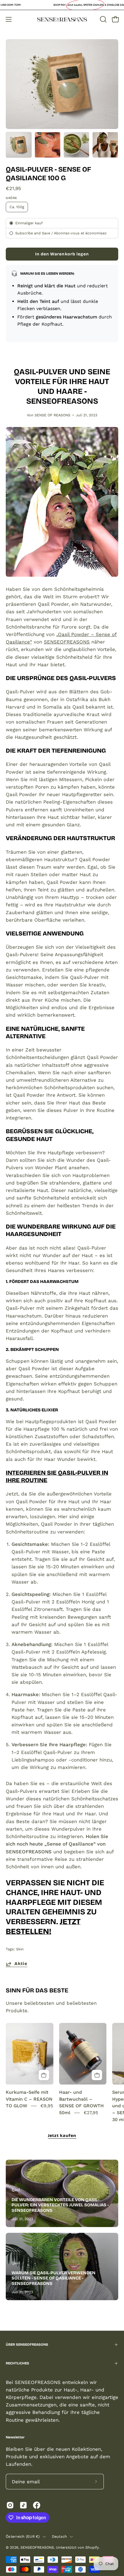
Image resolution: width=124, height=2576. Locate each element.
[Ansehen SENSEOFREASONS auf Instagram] (10, 2505)
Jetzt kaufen (62, 2136)
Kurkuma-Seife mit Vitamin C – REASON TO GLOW (29, 2099)
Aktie (21, 1964)
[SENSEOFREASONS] (62, 19)
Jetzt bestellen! (43, 1926)
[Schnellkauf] (44, 2075)
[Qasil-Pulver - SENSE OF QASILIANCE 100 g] (19, 145)
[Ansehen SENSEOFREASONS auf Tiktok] (23, 2505)
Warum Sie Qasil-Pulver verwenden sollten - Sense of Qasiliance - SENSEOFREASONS (53, 2278)
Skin (20, 1949)
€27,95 (91, 2113)
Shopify (92, 2547)
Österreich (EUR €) (23, 2536)
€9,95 (47, 2106)
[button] (103, 19)
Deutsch (60, 2536)
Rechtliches (17, 2363)
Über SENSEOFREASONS (27, 2345)
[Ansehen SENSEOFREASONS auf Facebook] (37, 2505)
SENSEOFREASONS (67, 642)
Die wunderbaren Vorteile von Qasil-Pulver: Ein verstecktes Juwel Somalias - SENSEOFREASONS (60, 2205)
